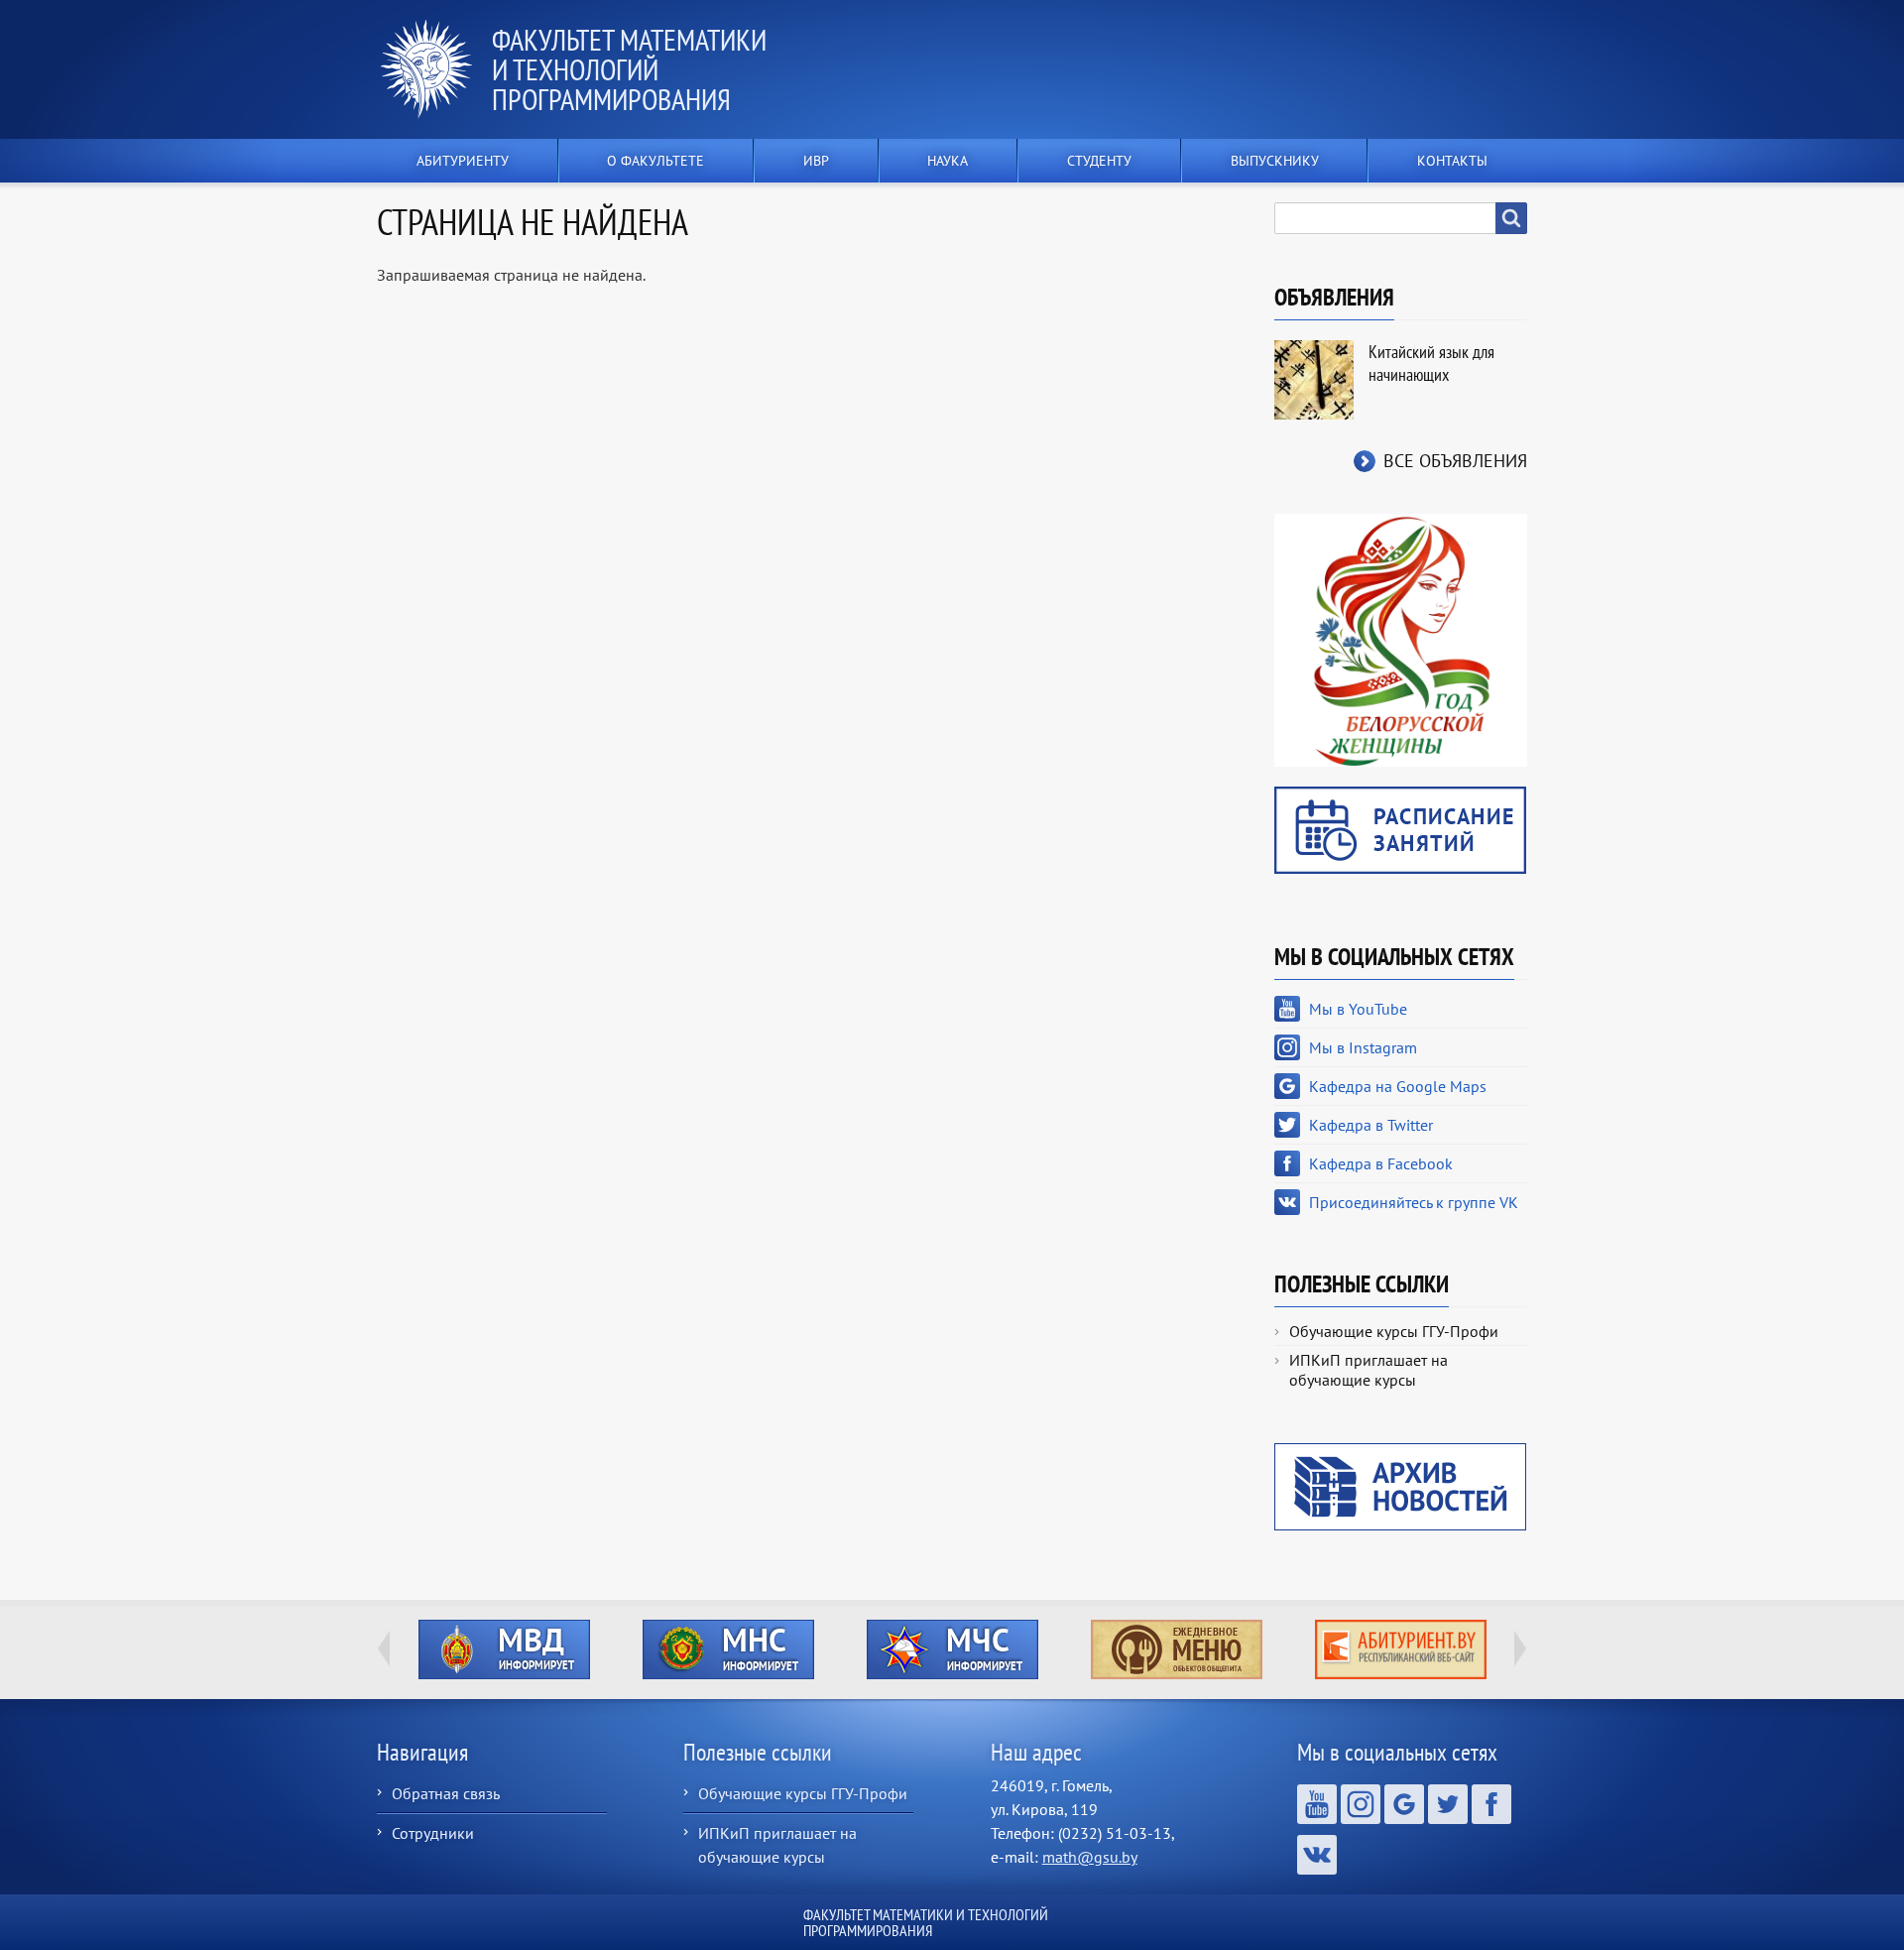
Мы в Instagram (1363, 1047)
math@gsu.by (1090, 1857)
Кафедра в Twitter (1371, 1125)
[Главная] (434, 69)
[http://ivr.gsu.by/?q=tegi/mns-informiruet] (728, 1649)
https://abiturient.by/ (1401, 1649)
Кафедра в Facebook (1381, 1163)
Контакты (1452, 161)
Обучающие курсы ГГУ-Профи (1394, 1331)
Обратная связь (446, 1793)
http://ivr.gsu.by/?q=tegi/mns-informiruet (728, 1649)
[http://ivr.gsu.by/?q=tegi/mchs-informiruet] (952, 1649)
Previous (384, 1648)
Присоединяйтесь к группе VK (1414, 1202)
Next (1520, 1648)
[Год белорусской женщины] (1401, 639)
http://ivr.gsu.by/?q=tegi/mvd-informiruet (504, 1649)
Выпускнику (1275, 161)
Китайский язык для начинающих (1431, 363)
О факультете (655, 161)
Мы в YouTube (1358, 1009)
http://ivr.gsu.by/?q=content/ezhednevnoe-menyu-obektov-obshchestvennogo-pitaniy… (1177, 1649)
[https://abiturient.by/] (1400, 1649)
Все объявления (1455, 461)
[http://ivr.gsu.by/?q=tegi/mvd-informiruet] (504, 1649)
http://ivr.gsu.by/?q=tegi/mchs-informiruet (952, 1649)
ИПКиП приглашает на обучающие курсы (1368, 1370)
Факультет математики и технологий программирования (629, 69)
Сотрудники (433, 1833)
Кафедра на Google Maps (1398, 1086)
